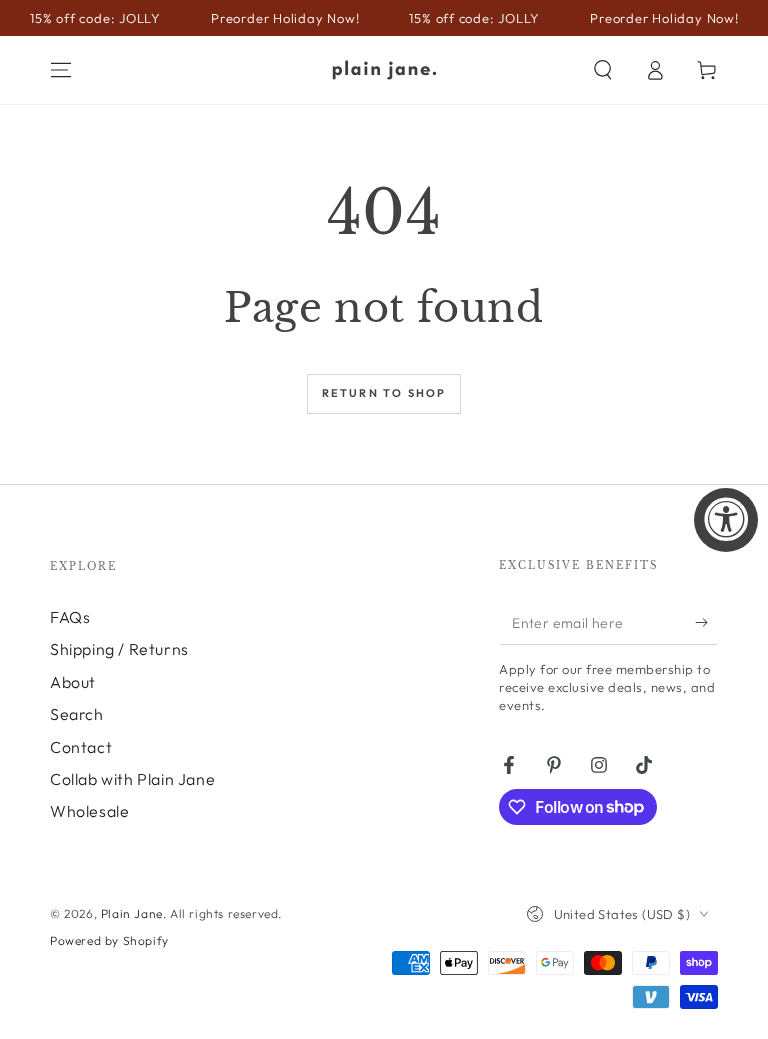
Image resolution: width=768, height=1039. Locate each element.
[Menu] (61, 70)
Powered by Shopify (109, 940)
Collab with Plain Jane (132, 779)
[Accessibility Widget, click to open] (726, 520)
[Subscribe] (706, 622)
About (73, 682)
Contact (81, 747)
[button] (603, 70)
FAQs (70, 617)
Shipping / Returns (119, 649)
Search (77, 714)
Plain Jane (132, 913)
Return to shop (384, 393)
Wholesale (89, 811)
